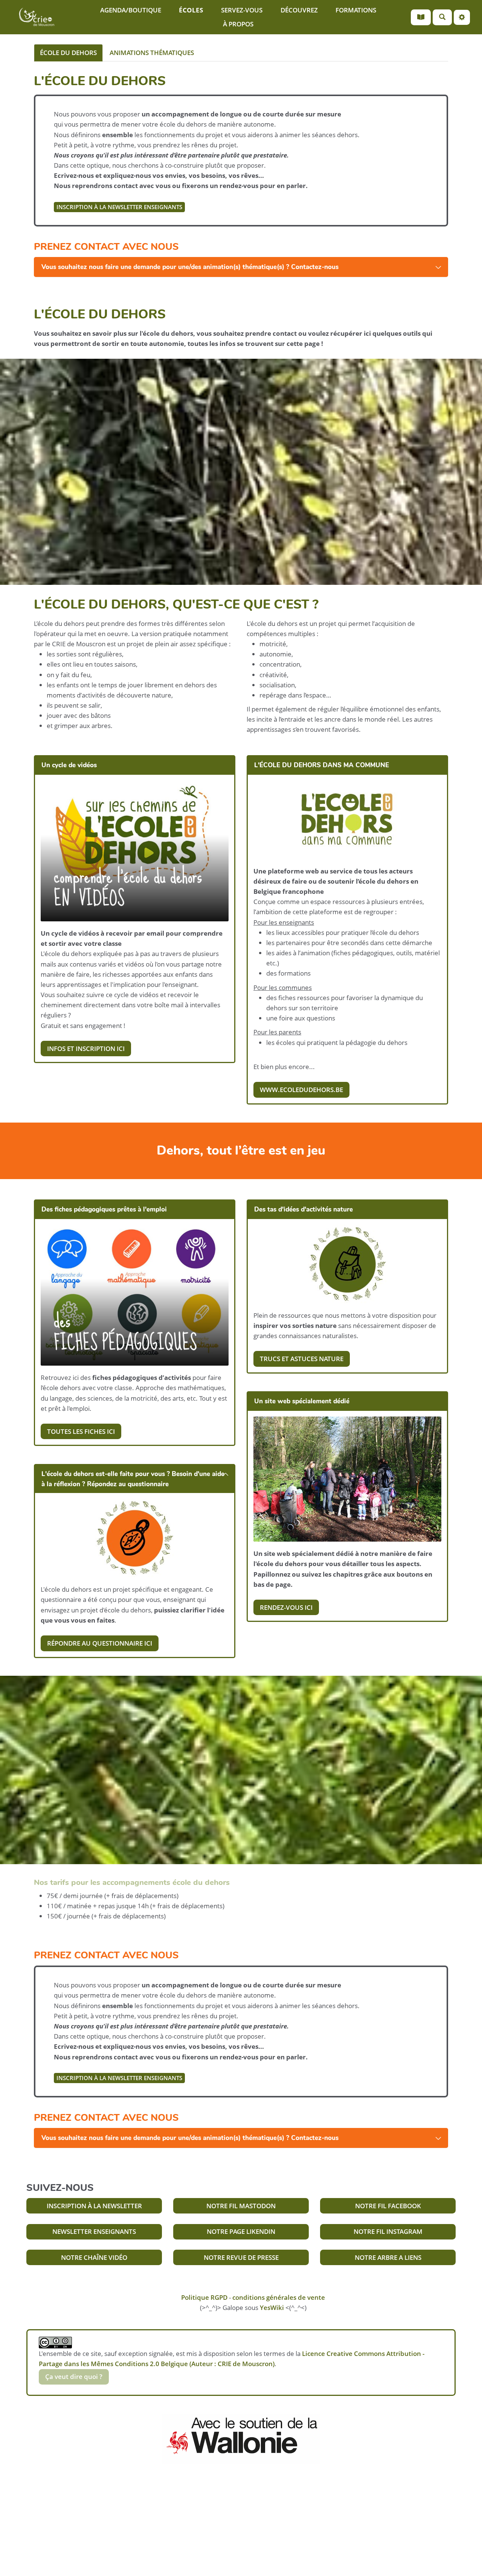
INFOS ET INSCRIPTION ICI (86, 1049)
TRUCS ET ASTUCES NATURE (302, 1359)
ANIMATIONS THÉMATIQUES (152, 53)
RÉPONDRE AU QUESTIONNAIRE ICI (100, 1643)
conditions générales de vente (279, 2297)
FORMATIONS (356, 10)
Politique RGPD (204, 2297)
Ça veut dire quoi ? (74, 2376)
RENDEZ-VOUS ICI (286, 1607)
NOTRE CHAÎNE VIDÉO (94, 2257)
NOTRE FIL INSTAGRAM (388, 2231)
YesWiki (272, 2308)
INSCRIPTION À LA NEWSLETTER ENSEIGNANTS (119, 207)
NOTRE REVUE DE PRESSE (241, 2257)
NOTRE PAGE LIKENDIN (241, 2231)
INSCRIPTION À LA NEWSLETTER (94, 2206)
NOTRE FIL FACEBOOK (388, 2206)
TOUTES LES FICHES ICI (81, 1431)
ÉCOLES (191, 10)
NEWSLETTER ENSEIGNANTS (94, 2231)
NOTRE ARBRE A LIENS (388, 2257)
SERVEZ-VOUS (242, 10)
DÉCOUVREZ (299, 10)
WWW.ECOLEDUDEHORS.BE (301, 1090)
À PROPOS (238, 24)
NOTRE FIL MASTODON (241, 2206)
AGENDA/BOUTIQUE (131, 10)
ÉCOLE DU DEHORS (68, 53)
